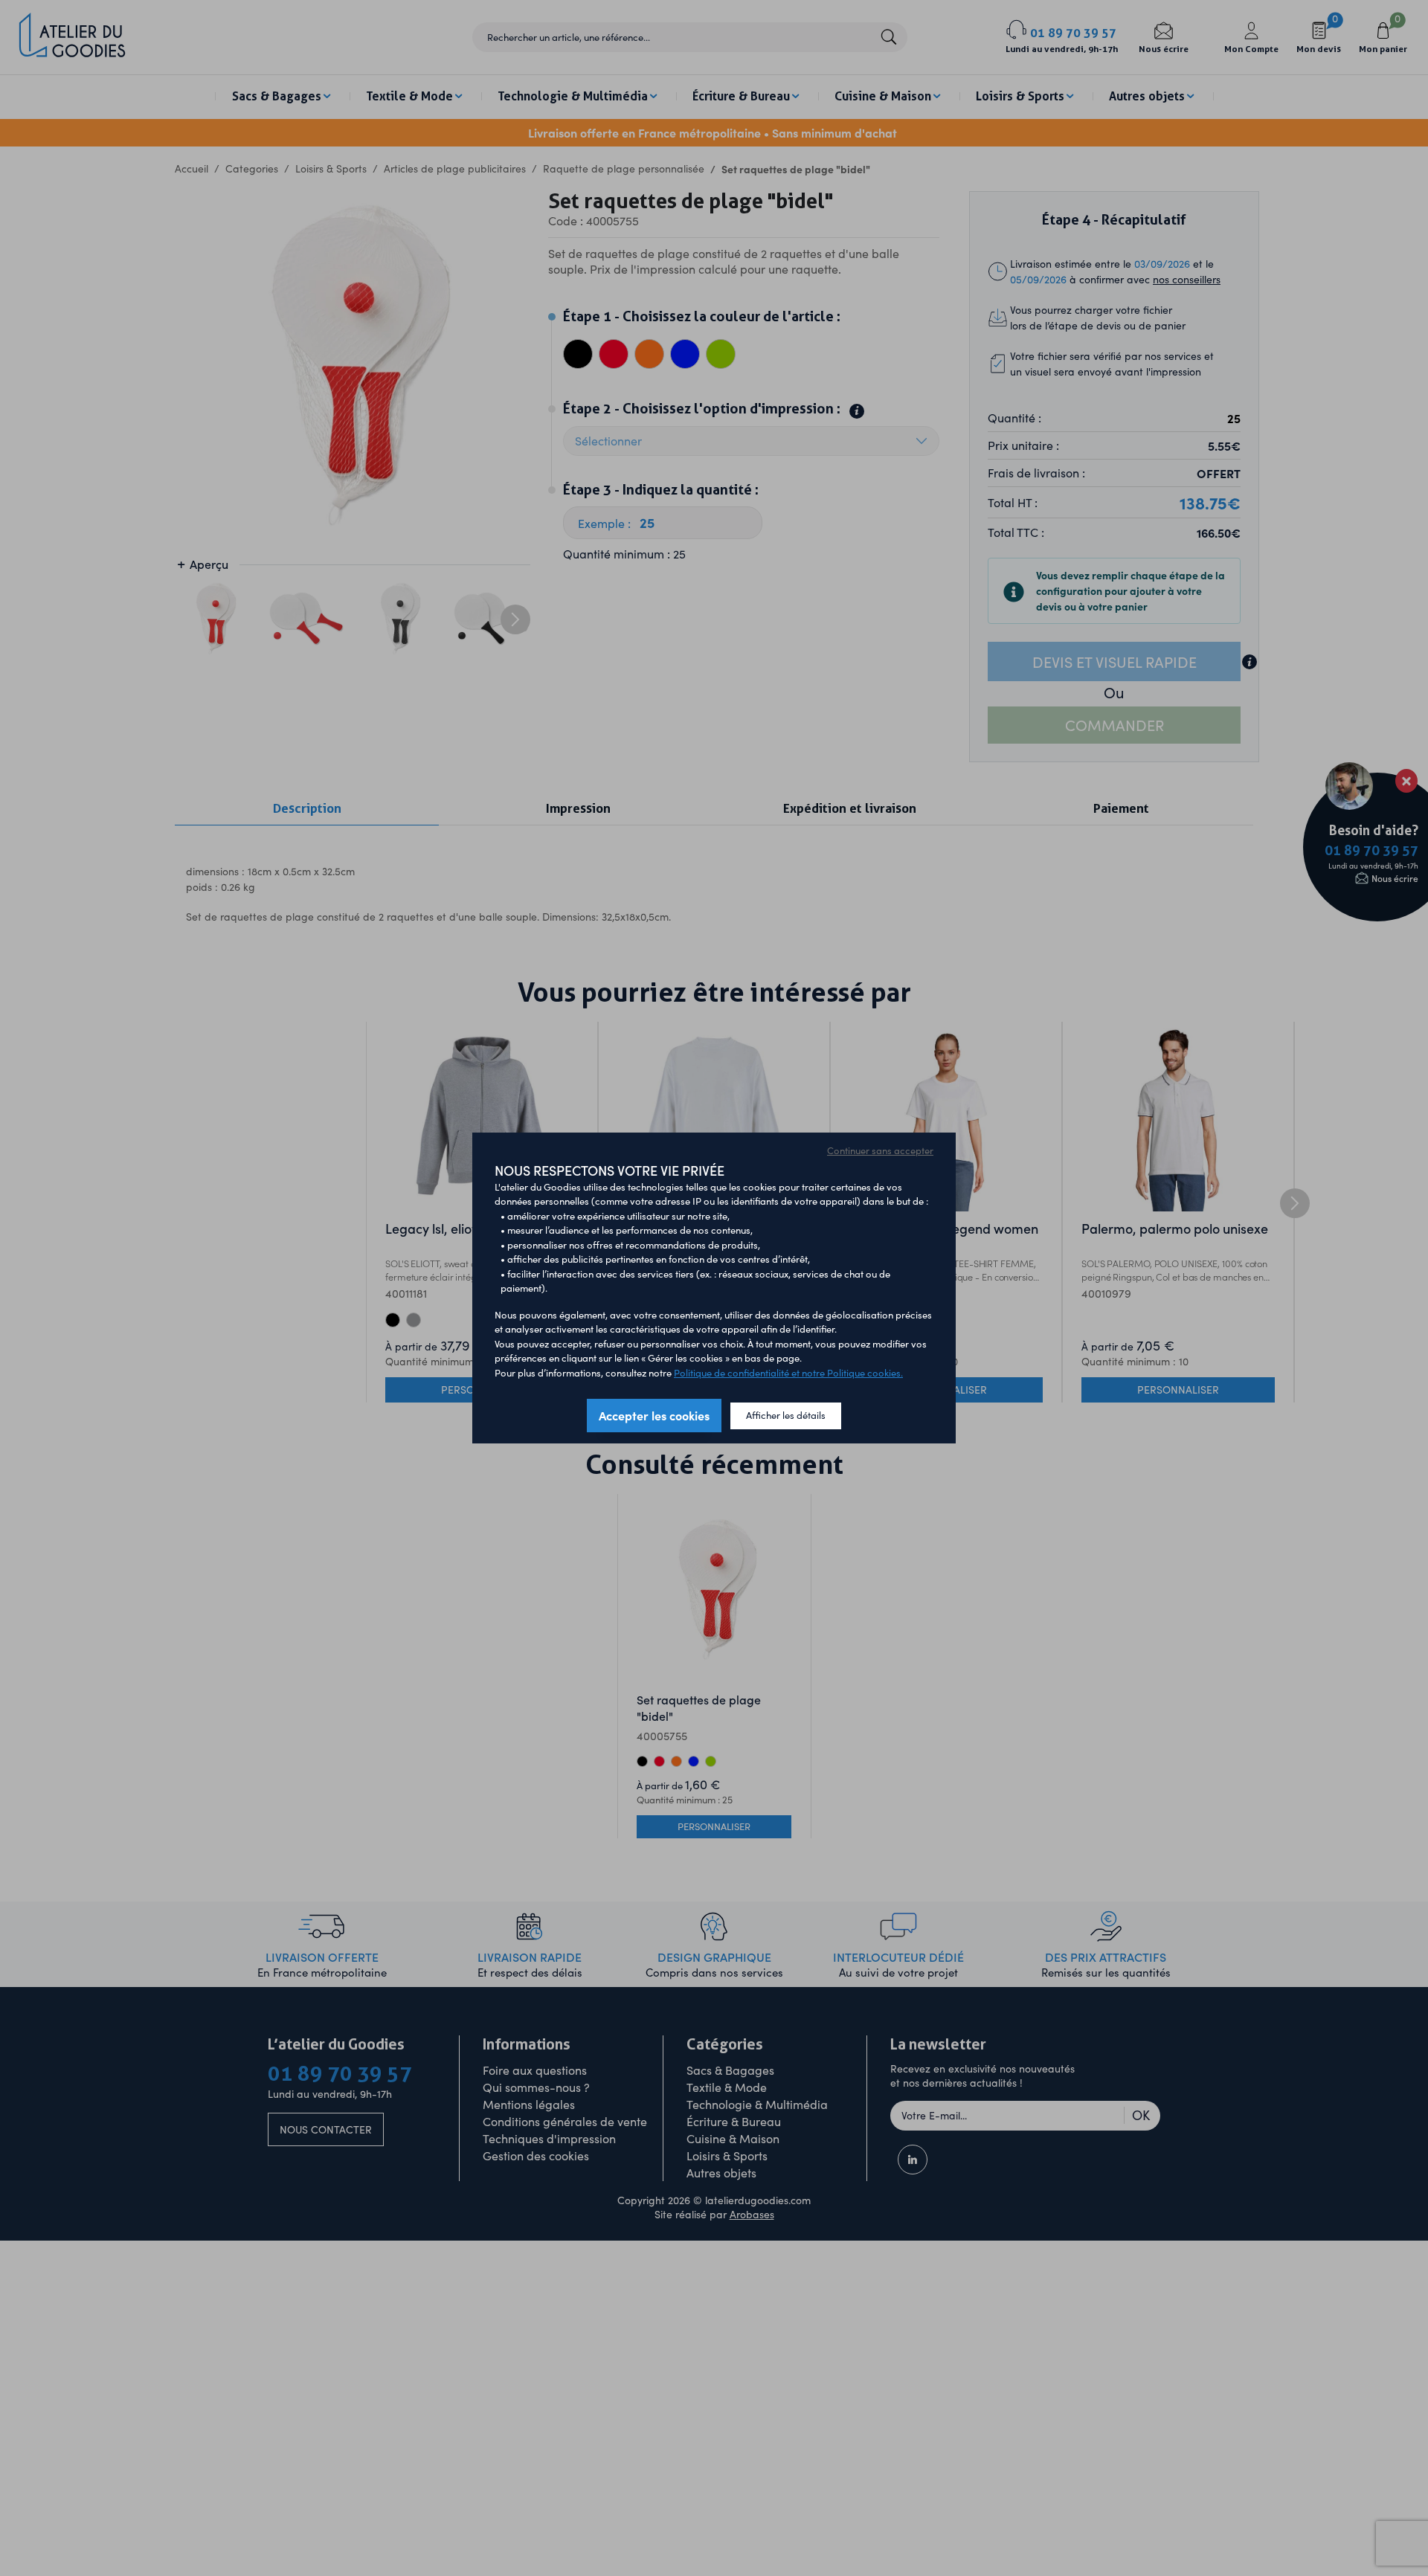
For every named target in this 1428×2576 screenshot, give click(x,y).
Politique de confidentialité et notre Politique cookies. (788, 1373)
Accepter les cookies (654, 1415)
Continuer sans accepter (880, 1150)
